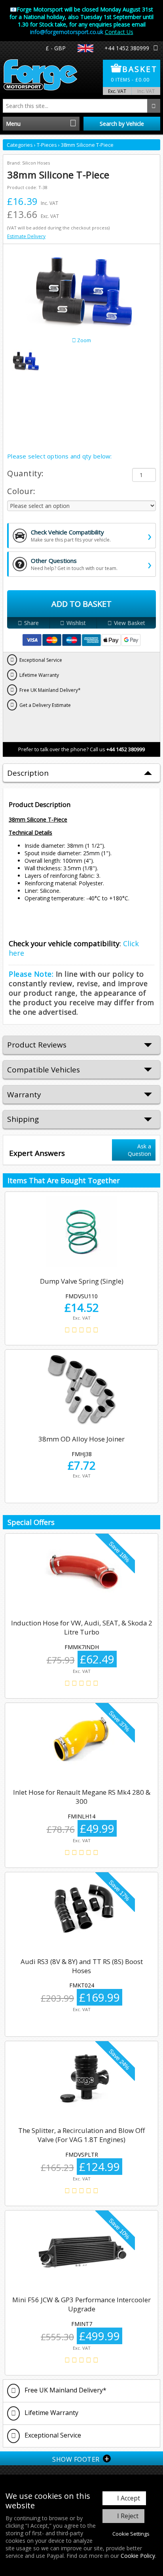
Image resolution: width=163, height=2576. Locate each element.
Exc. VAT (117, 91)
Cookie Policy (138, 2556)
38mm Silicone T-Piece (87, 145)
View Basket (130, 623)
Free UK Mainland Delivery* (65, 2390)
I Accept (129, 2498)
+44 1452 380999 (127, 48)
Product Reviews (37, 1045)
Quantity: (26, 473)
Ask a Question (139, 1150)
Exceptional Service (52, 2435)
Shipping (23, 1119)
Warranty (24, 1095)
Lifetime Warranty (51, 2413)
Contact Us (119, 32)
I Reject (128, 2516)
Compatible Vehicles (44, 1070)
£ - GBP (56, 48)
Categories (20, 145)
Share (31, 623)
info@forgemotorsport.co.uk (67, 32)
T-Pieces (47, 145)
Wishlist (76, 623)
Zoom (83, 340)
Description (28, 773)
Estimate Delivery (26, 236)
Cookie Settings (131, 2534)
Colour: (21, 491)
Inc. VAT (146, 91)
